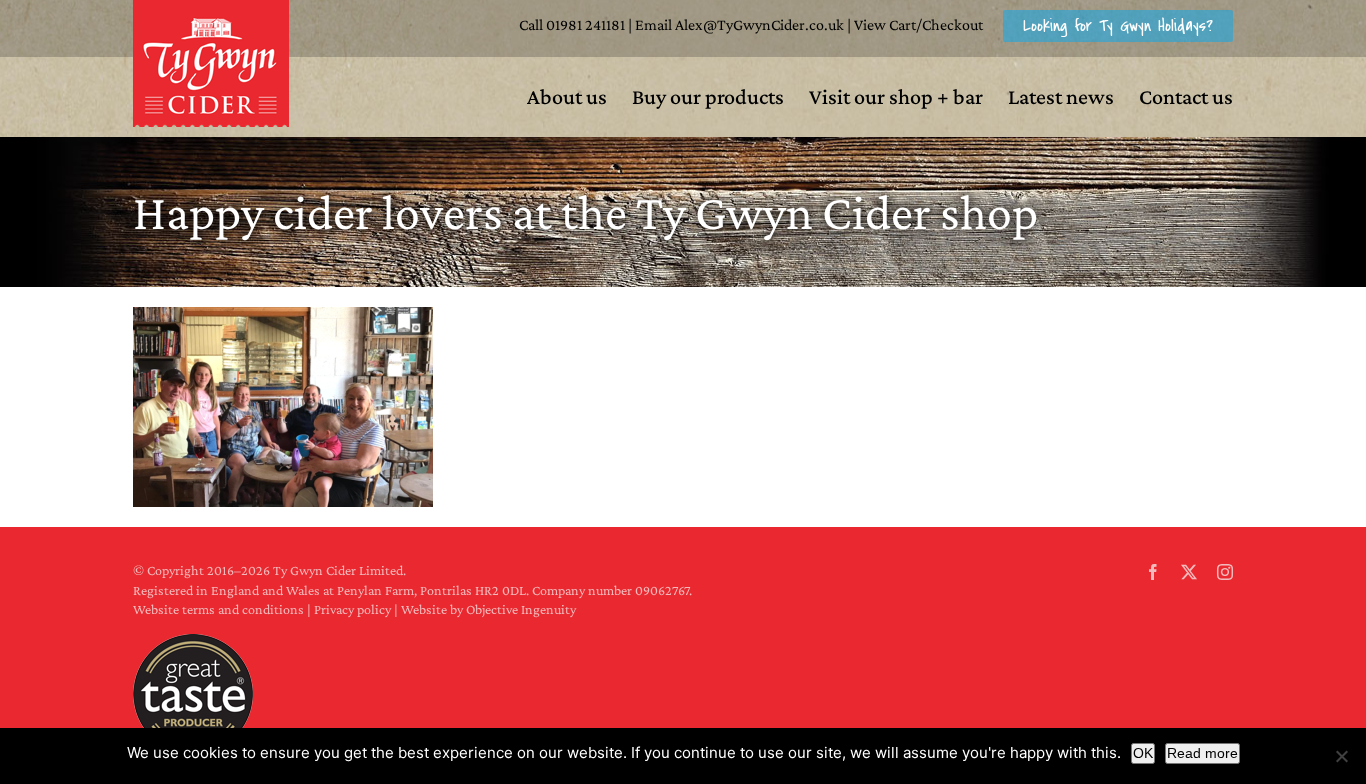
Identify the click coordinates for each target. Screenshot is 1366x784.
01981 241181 (585, 24)
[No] (1341, 756)
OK (1143, 753)
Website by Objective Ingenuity (488, 609)
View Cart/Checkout (918, 24)
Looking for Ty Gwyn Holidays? (1118, 25)
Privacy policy (352, 609)
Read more (1202, 753)
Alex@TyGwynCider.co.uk (759, 24)
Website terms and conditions (218, 609)
